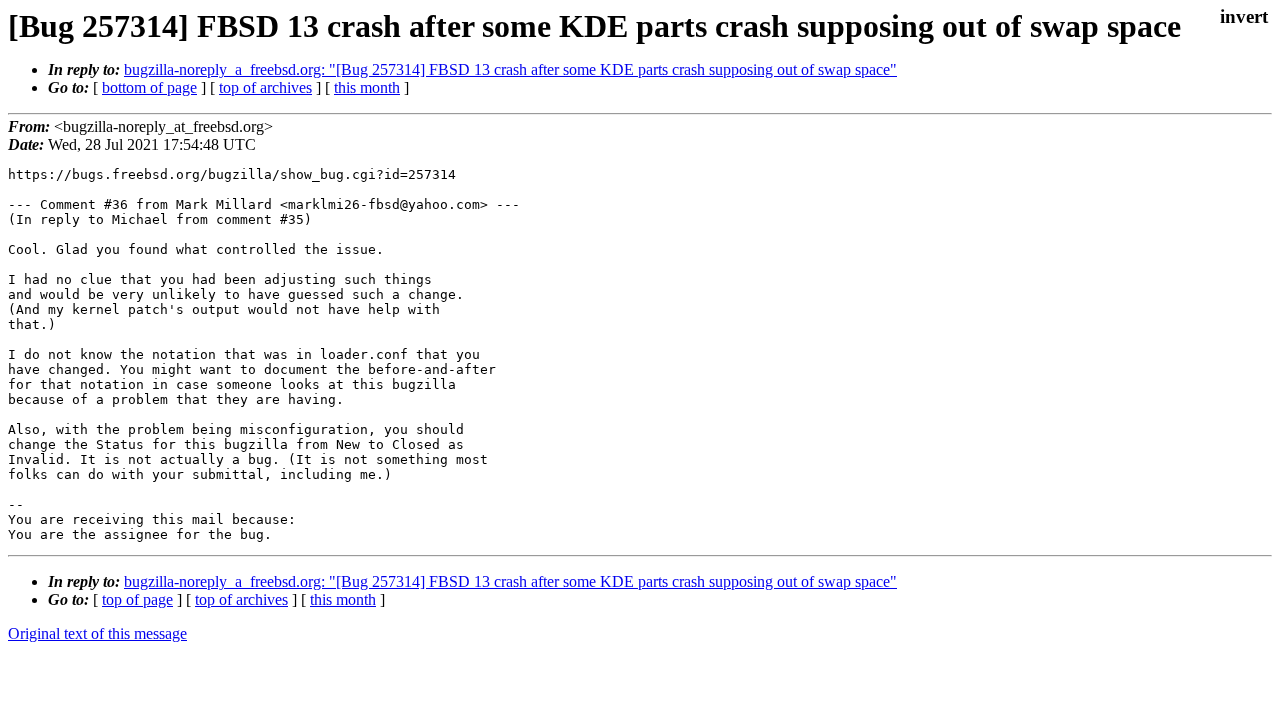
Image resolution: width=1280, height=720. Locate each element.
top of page (137, 599)
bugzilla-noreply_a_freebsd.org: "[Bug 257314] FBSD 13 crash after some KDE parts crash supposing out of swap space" (510, 69)
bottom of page (149, 87)
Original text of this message (97, 633)
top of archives (265, 87)
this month (367, 87)
